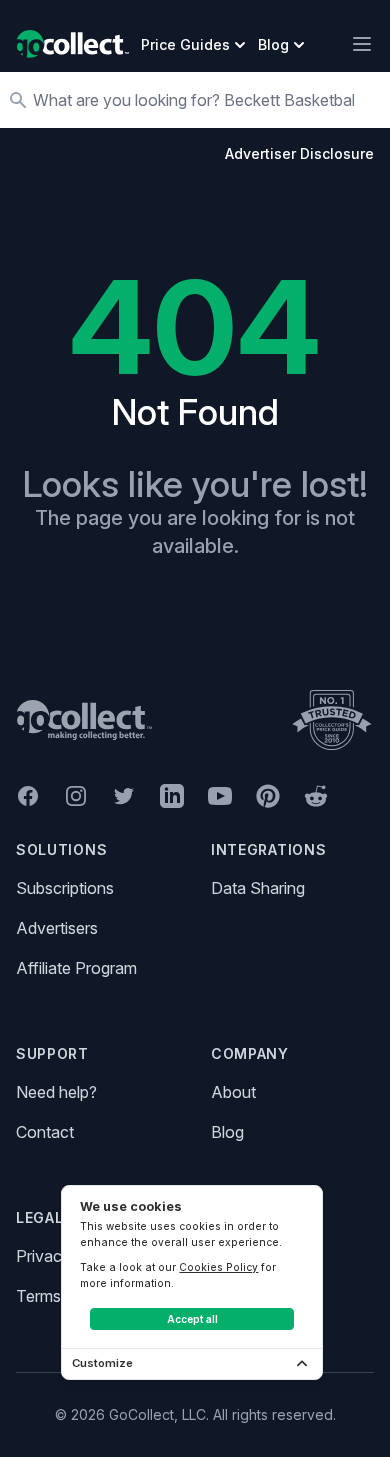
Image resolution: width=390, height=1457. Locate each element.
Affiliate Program (76, 968)
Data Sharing (258, 888)
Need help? (56, 1092)
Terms (38, 1296)
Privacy (43, 1256)
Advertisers (57, 928)
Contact (45, 1132)
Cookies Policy (218, 1267)
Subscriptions (65, 888)
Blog (227, 1132)
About (233, 1092)
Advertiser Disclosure (299, 153)
